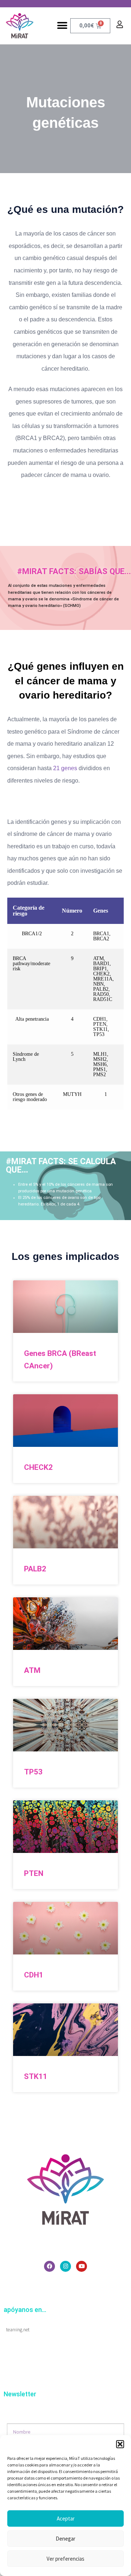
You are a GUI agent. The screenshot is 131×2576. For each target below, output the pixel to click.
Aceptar (66, 2518)
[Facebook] (49, 2266)
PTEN (34, 1873)
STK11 (36, 2076)
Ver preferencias (65, 2559)
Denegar (65, 2539)
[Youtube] (82, 2266)
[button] (120, 2444)
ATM (32, 1670)
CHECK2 (38, 1467)
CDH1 (34, 1975)
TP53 (33, 1772)
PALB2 (35, 1569)
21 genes (65, 768)
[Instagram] (65, 2266)
